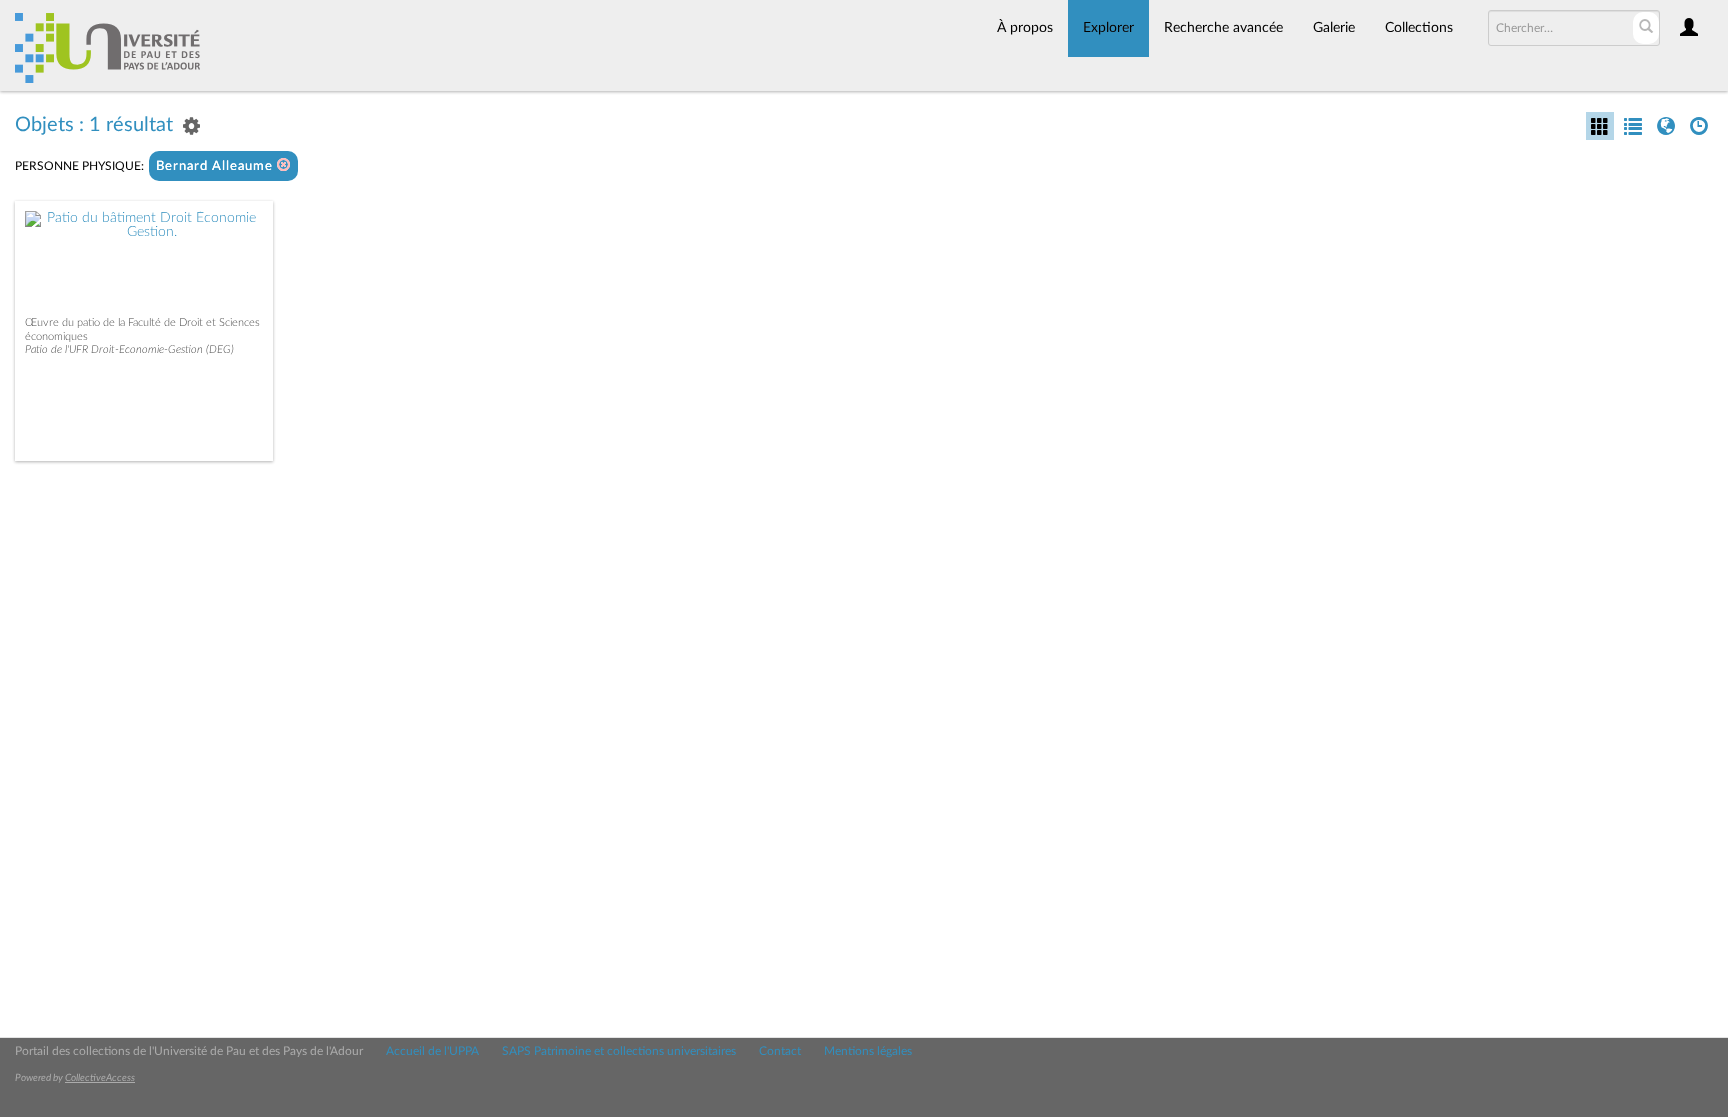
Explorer (1108, 28)
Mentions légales (868, 1051)
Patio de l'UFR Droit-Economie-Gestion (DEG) (129, 349)
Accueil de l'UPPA (432, 1051)
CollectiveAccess (100, 1078)
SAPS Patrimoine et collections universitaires (619, 1051)
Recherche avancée (1223, 28)
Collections (1419, 28)
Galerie (1334, 28)
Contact (780, 1051)
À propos (1025, 28)
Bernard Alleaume (216, 166)
